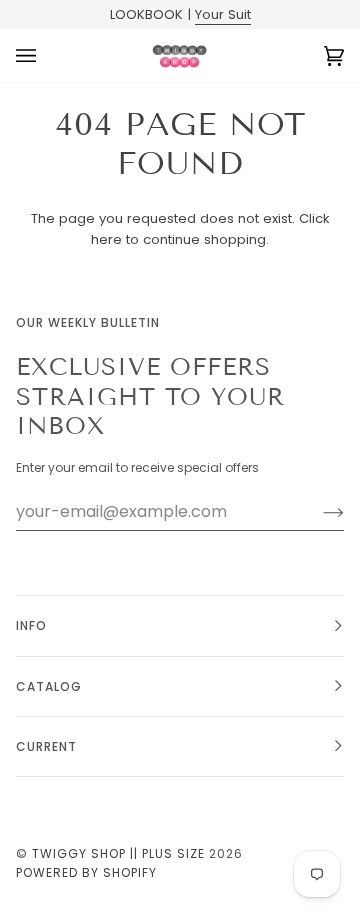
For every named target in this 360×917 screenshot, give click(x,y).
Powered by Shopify (86, 872)
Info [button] (31, 625)
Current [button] (46, 746)
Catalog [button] (49, 686)
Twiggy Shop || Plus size (118, 853)
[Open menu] (46, 55)
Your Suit (223, 14)
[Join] (317, 512)
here (106, 239)
